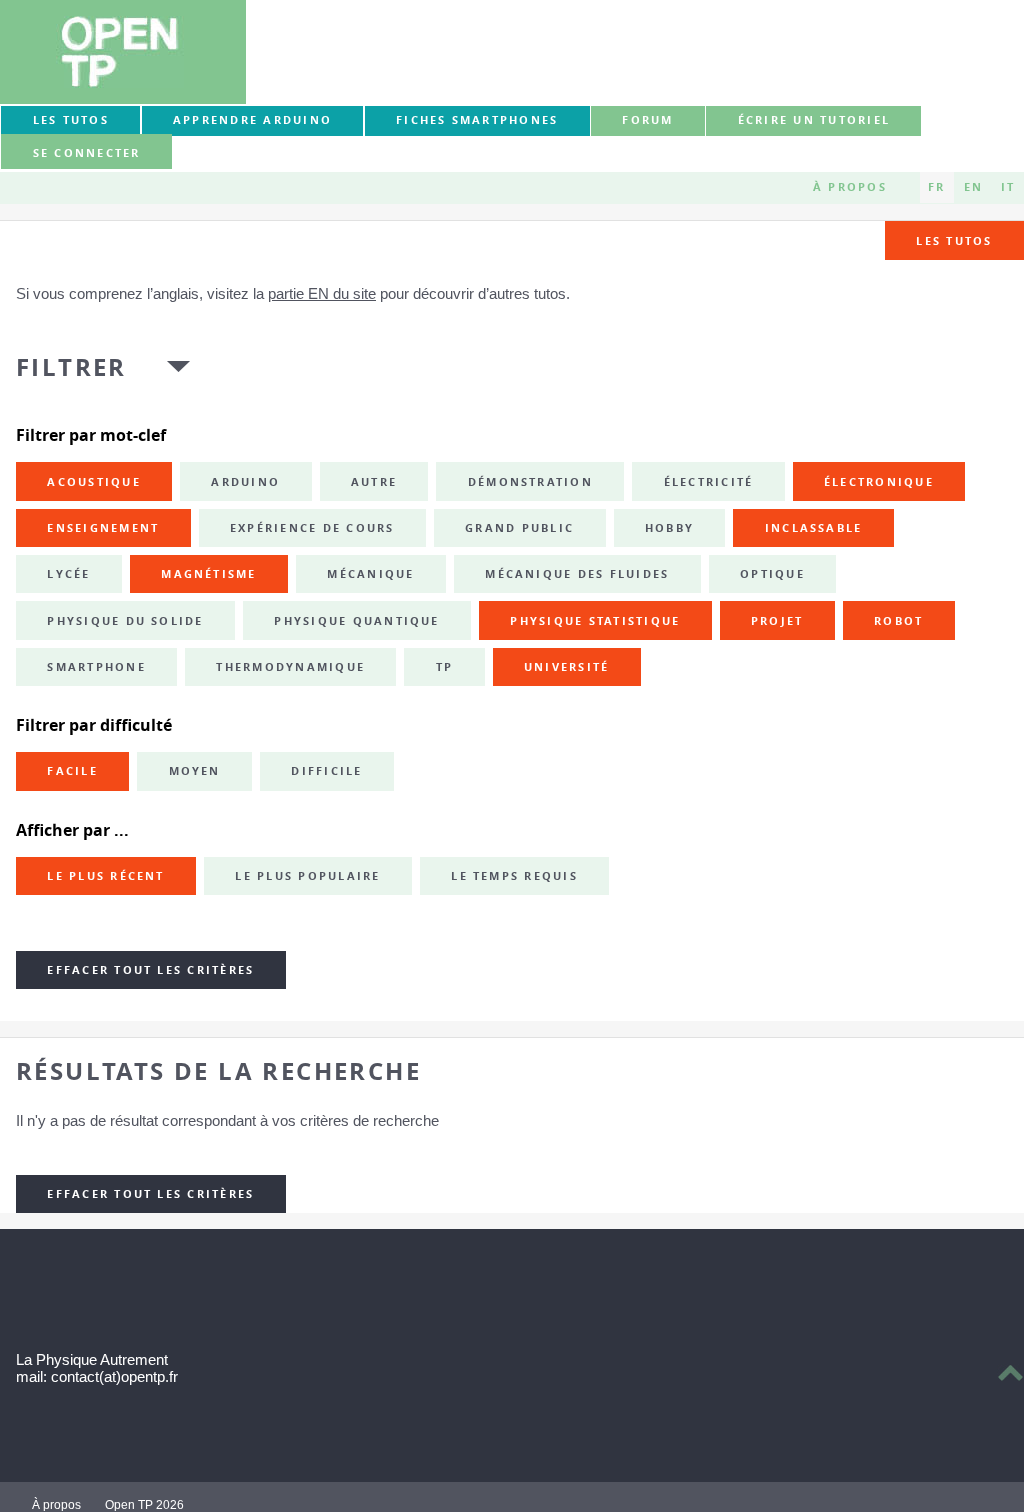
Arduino (245, 482)
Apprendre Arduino (252, 120)
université (566, 667)
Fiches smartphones (477, 120)
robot (898, 621)
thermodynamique (290, 667)
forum (647, 120)
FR (936, 187)
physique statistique (595, 621)
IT (1008, 187)
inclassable (814, 528)
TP (444, 667)
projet (777, 621)
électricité (709, 482)
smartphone (96, 667)
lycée (68, 574)
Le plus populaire (307, 876)
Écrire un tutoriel (814, 120)
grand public (519, 528)
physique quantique (356, 621)
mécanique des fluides (577, 574)
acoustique (93, 482)
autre (374, 482)
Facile (72, 771)
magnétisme (208, 574)
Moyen (195, 771)
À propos (850, 187)
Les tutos (71, 120)
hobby (669, 528)
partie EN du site (322, 293)
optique (772, 574)
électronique (879, 482)
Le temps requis (514, 876)
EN (973, 187)
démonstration (530, 482)
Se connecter (87, 153)
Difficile (326, 771)
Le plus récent (105, 876)
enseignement (103, 528)
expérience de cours (312, 528)
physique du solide (125, 621)
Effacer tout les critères (150, 970)
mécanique (370, 574)
